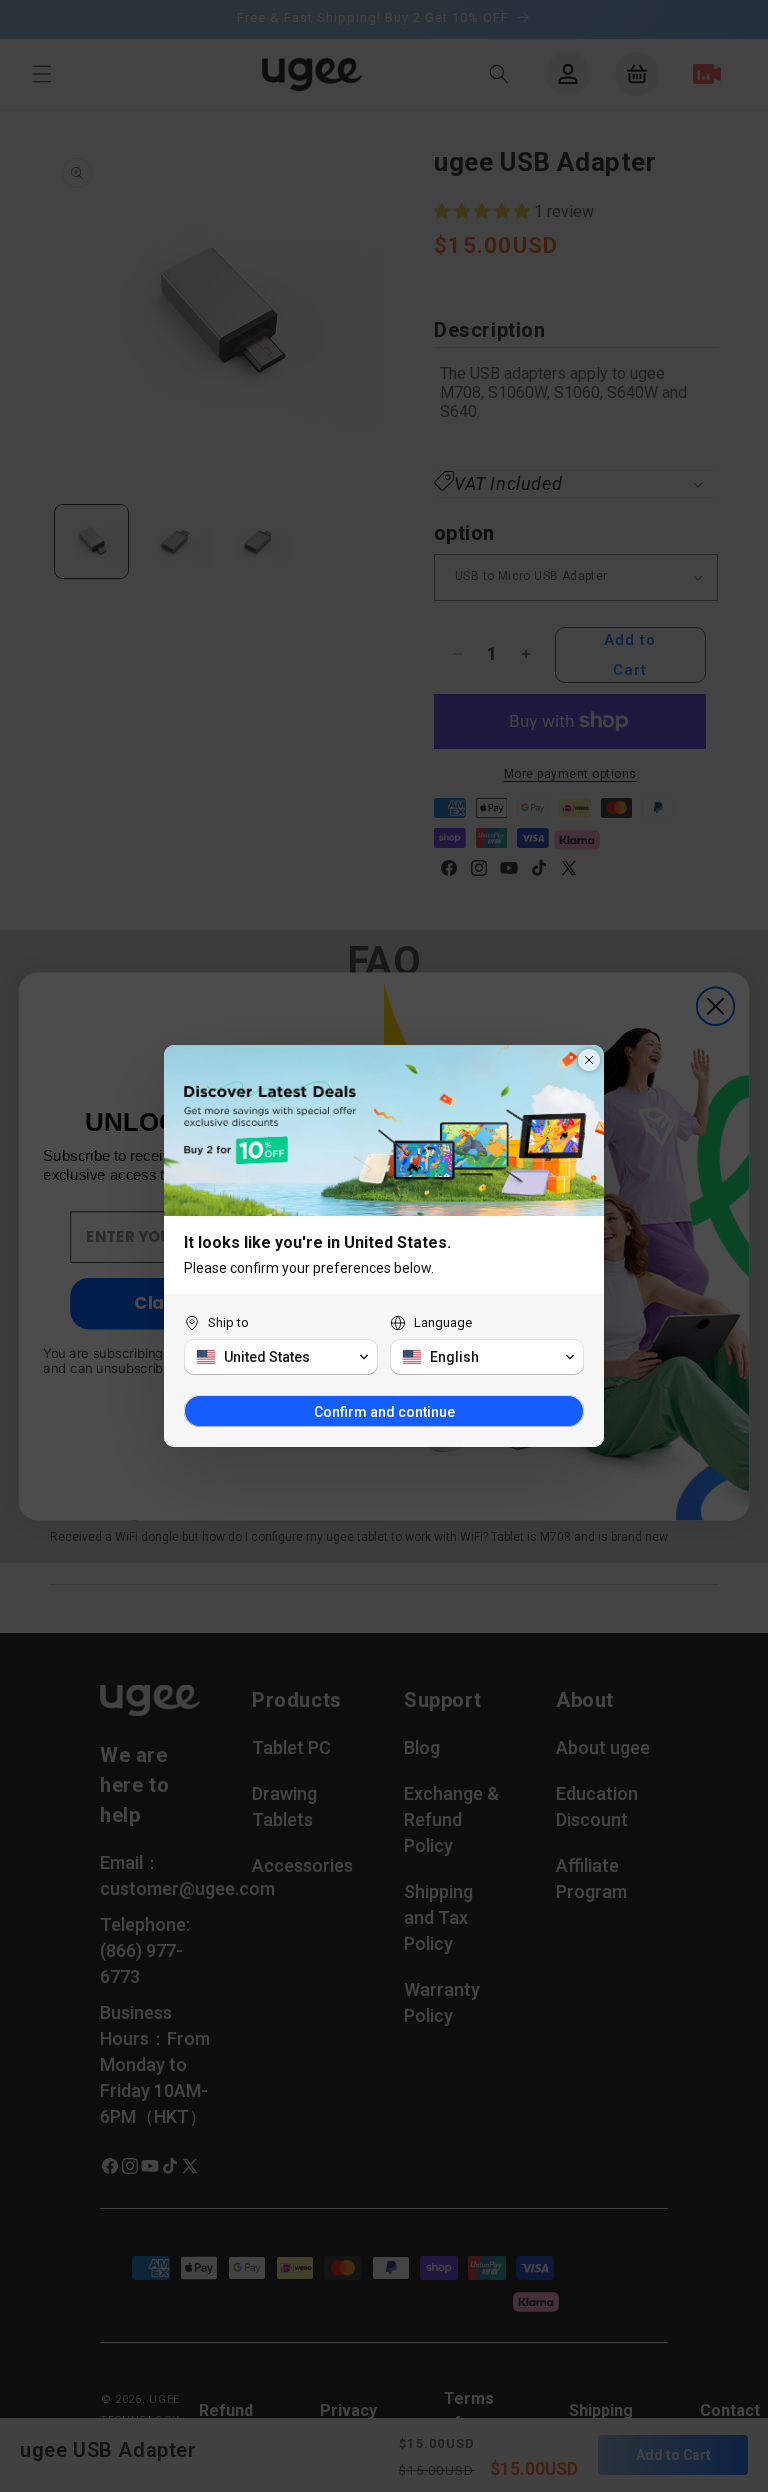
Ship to (228, 1322)
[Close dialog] (589, 1060)
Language (443, 1322)
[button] (281, 1357)
